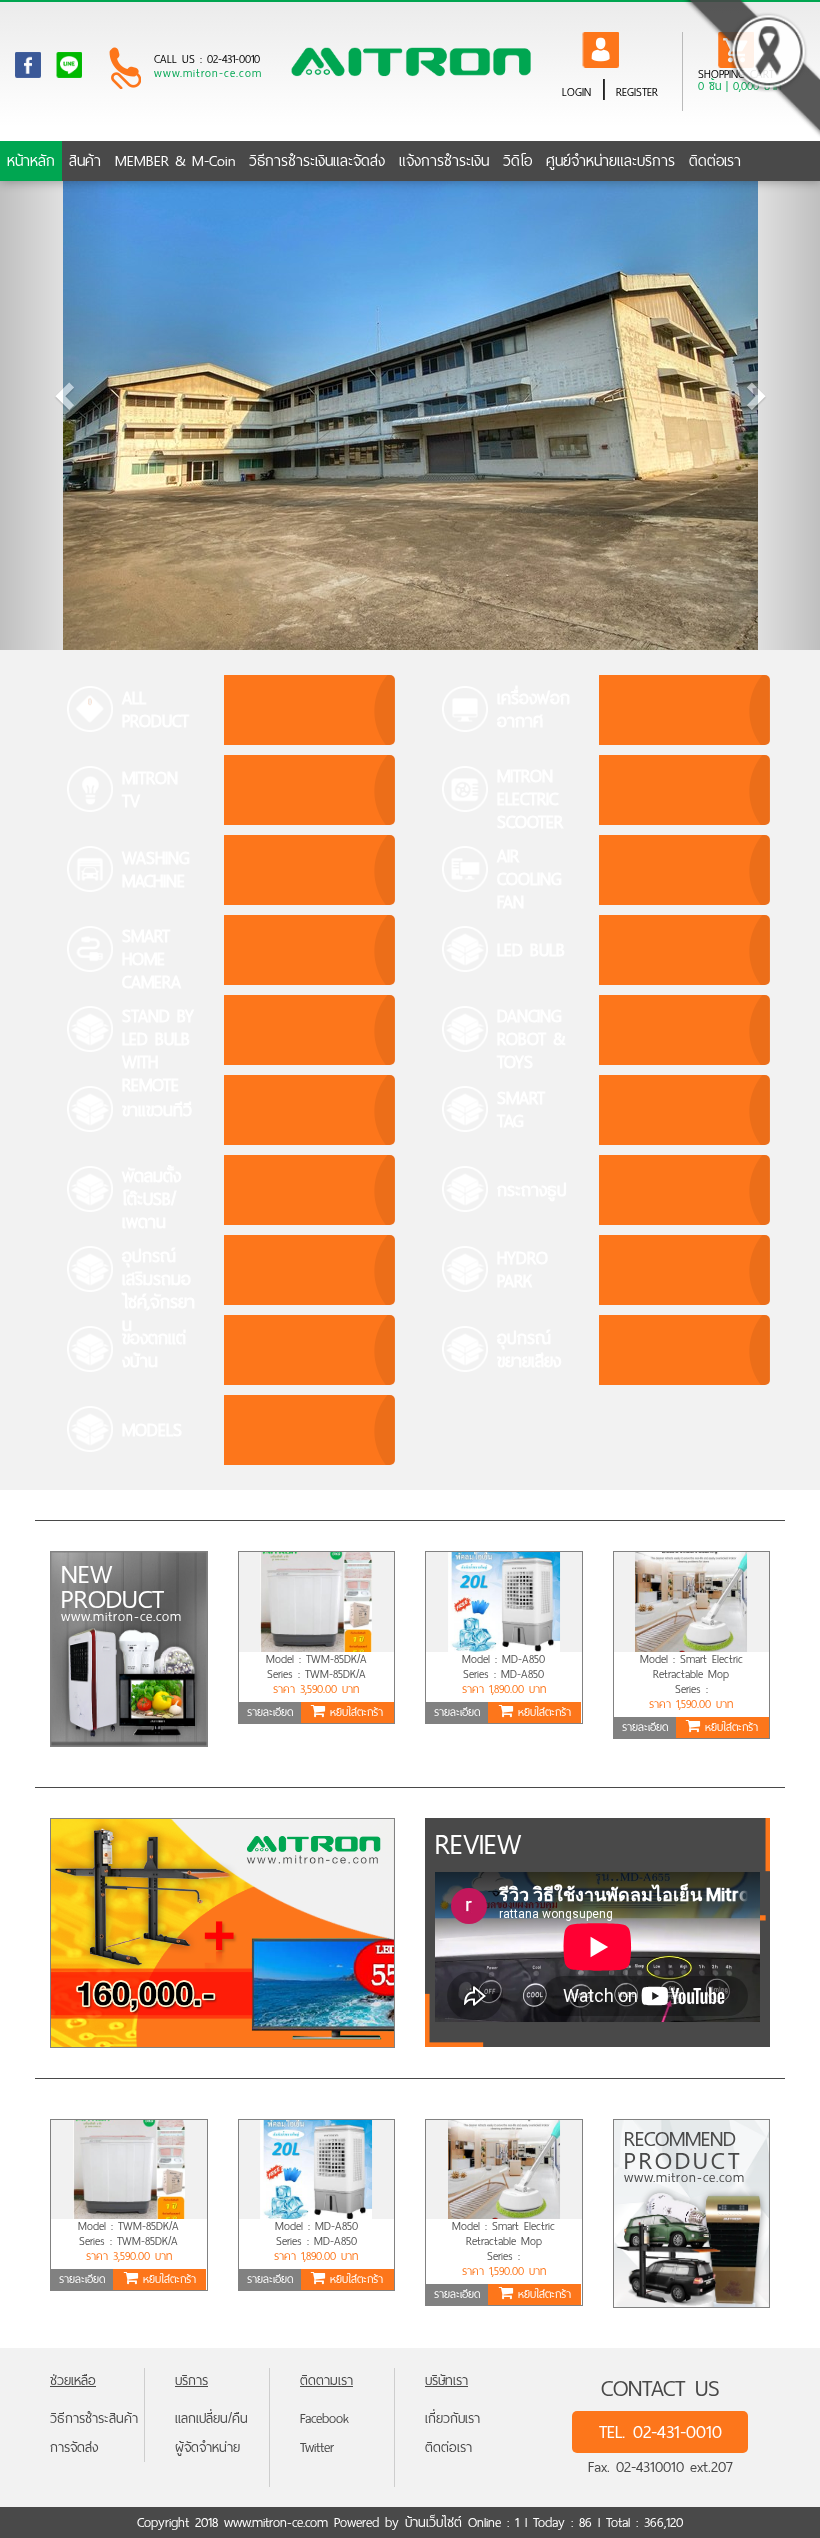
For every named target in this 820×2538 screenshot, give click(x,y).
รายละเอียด (270, 1712)
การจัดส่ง (74, 2447)
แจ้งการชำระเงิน (444, 164)
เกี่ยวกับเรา (452, 2418)
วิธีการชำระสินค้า (94, 2418)
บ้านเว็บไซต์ (433, 2522)
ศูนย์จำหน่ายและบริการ (610, 164)
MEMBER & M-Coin (175, 164)
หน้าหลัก (31, 164)
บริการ (191, 2380)
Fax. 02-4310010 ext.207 (660, 2467)
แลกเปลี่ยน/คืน (211, 2418)
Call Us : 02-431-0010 (207, 59)
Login (576, 92)
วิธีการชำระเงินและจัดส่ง (317, 164)
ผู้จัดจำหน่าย (207, 2447)
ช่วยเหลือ (73, 2380)
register (637, 92)
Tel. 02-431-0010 (660, 2432)
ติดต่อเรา (715, 164)
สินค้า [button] (85, 164)
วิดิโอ (517, 164)
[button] (61, 389)
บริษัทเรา (446, 2380)
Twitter (317, 2447)
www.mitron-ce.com (208, 74)
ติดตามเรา (326, 2380)
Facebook (324, 2418)
